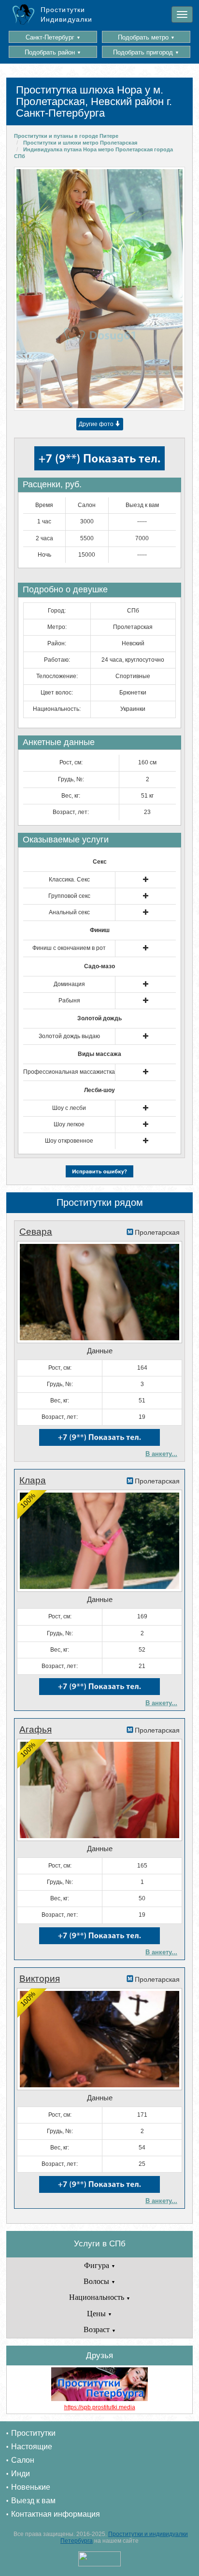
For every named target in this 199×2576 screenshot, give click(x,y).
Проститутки (33, 2433)
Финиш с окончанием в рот (69, 948)
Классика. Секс (69, 880)
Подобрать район (53, 52)
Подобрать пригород (146, 52)
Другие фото (97, 424)
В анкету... (161, 1454)
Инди (21, 2474)
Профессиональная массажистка (69, 1072)
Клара (33, 1480)
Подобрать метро (146, 37)
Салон (23, 2460)
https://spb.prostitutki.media (100, 2407)
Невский (133, 643)
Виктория (40, 1979)
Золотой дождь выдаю (69, 1036)
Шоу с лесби (69, 1108)
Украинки (133, 709)
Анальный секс (69, 912)
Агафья (36, 1729)
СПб (133, 611)
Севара (36, 1232)
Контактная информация (56, 2514)
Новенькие (31, 2487)
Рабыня (69, 1001)
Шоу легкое (69, 1124)
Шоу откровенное (69, 1141)
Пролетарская (133, 627)
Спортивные (133, 676)
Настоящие (32, 2447)
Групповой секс (69, 896)
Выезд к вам (33, 2501)
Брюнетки (133, 693)
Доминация (69, 984)
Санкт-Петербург (53, 37)
